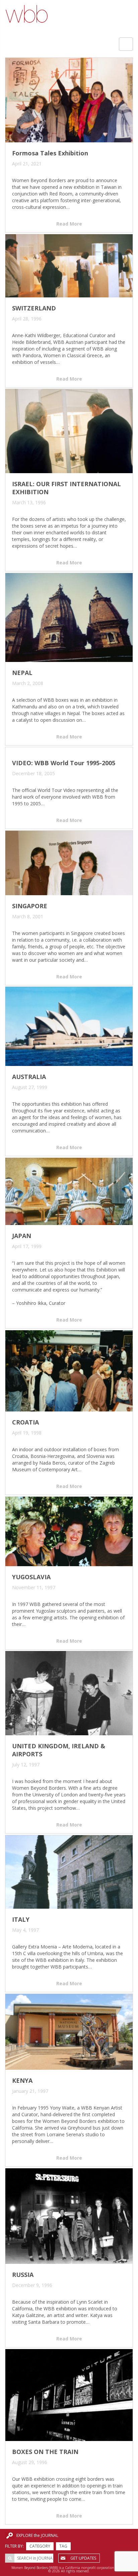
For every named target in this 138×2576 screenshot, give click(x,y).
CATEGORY (40, 2546)
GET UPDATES (83, 2558)
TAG (63, 2546)
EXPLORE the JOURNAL (37, 2535)
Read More (69, 224)
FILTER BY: (14, 2546)
